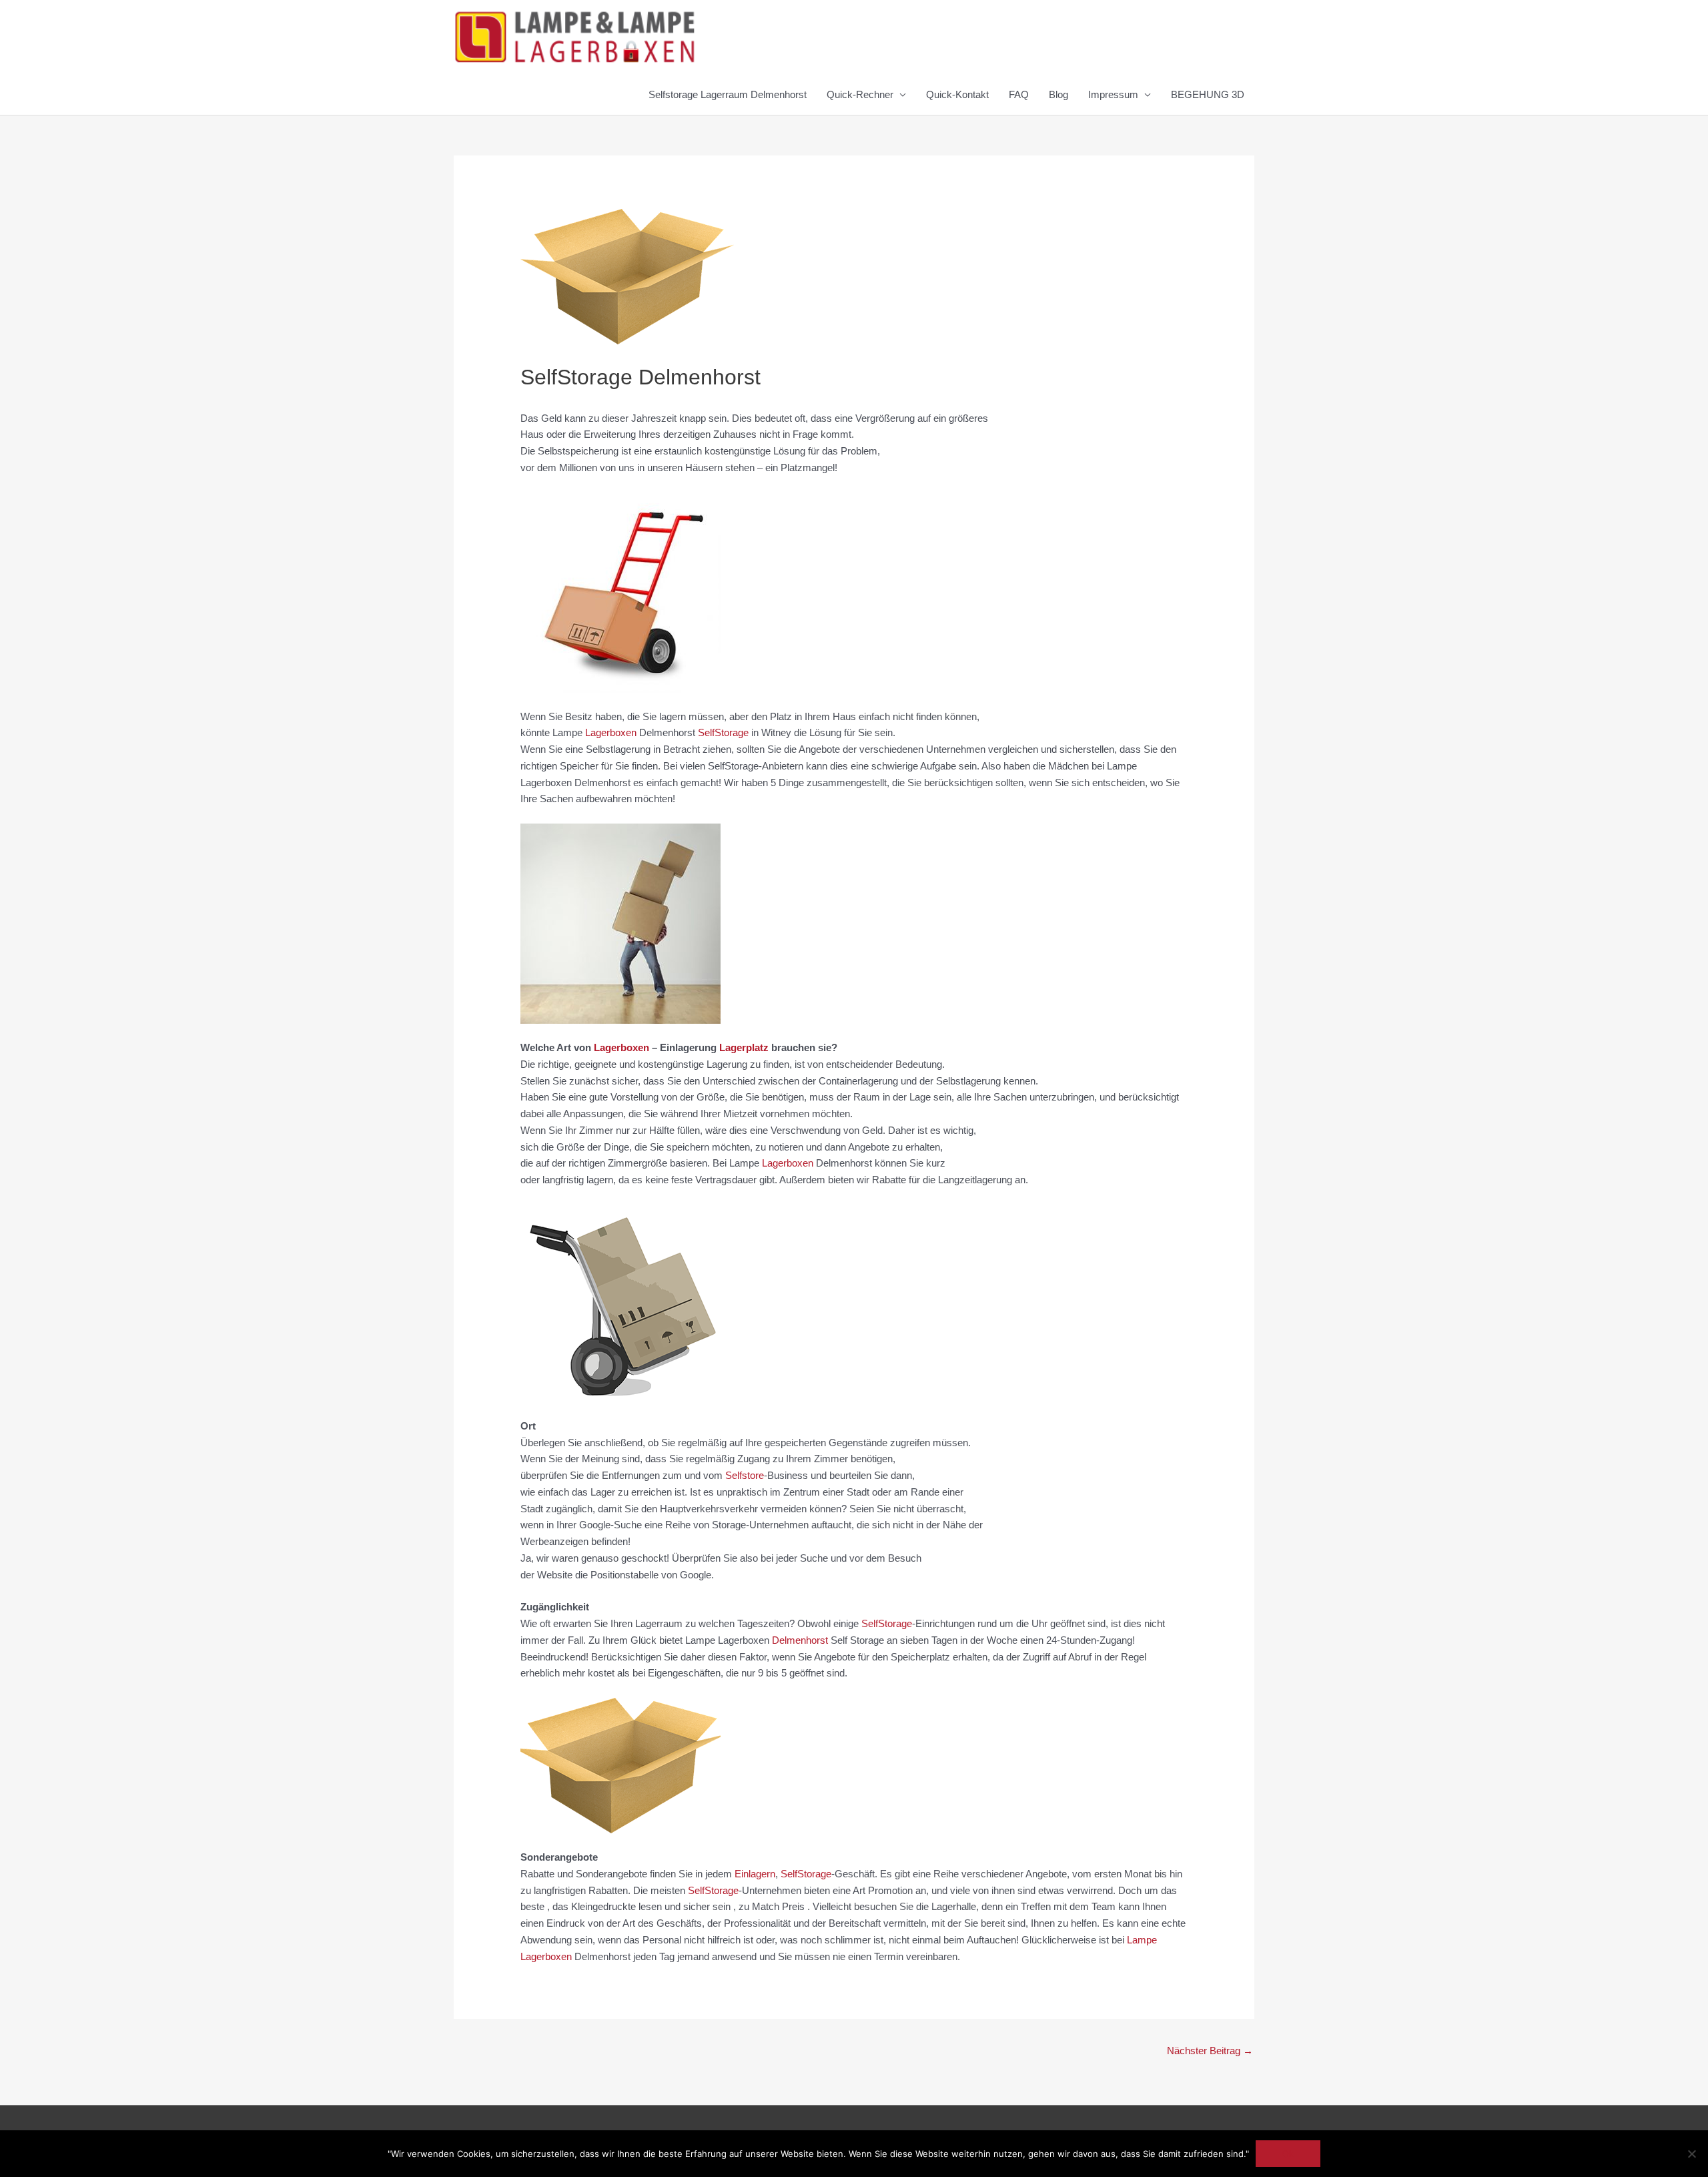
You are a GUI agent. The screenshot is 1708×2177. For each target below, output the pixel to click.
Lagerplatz (744, 1047)
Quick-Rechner (860, 94)
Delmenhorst (800, 1640)
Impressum (1113, 94)
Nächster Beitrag (1210, 2051)
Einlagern (755, 1874)
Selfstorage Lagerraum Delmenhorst (728, 94)
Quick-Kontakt (957, 94)
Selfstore (745, 1475)
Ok (1288, 2154)
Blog (1058, 94)
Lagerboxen (611, 732)
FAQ (1019, 94)
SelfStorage (723, 732)
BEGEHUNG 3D (1208, 94)
